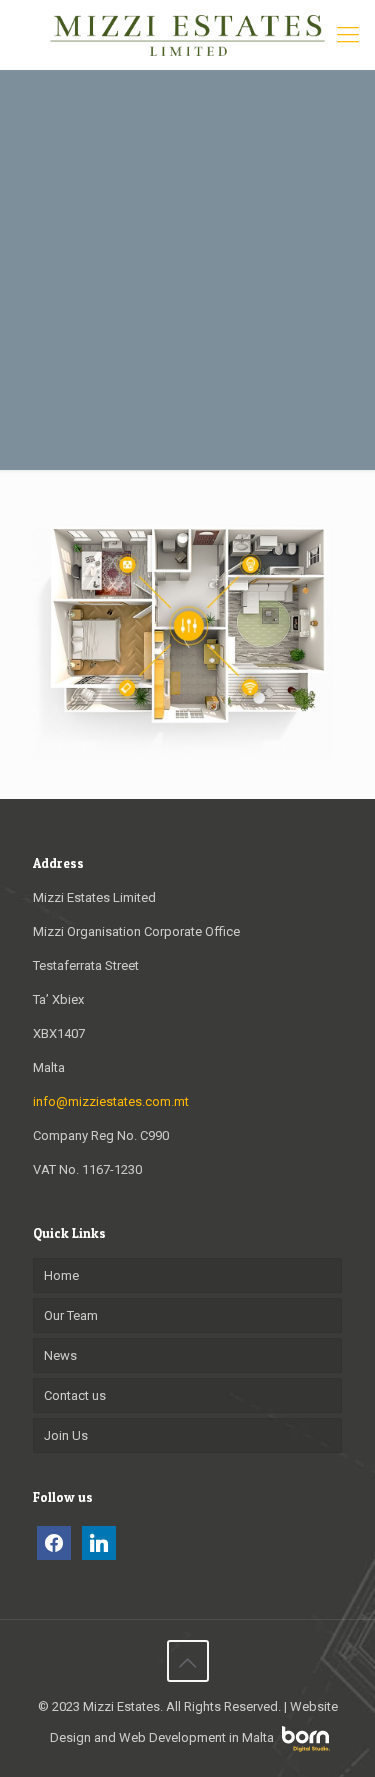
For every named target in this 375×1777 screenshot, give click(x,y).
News (60, 1355)
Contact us (75, 1395)
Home (61, 1275)
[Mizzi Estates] (187, 35)
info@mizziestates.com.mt (111, 1101)
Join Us (66, 1435)
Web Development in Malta (196, 1737)
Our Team (71, 1315)
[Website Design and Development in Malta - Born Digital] (306, 1747)
